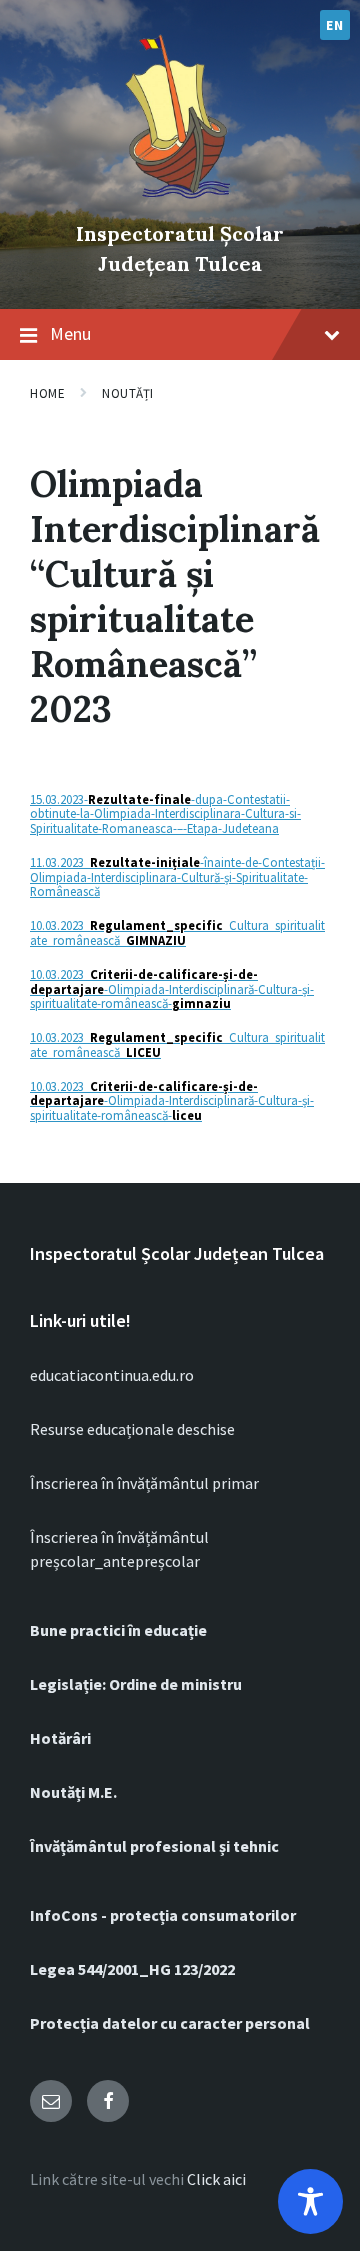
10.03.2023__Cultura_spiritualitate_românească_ (177, 932)
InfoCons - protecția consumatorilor (163, 1915)
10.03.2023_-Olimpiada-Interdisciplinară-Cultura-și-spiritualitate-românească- (172, 988)
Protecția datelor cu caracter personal (170, 2023)
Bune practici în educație (118, 1630)
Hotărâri (60, 1738)
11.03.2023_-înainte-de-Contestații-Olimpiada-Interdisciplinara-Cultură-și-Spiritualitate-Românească (177, 876)
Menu (70, 333)
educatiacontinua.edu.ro (112, 1375)
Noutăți (128, 393)
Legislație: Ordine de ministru (136, 1684)
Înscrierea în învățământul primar (144, 1483)
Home (47, 393)
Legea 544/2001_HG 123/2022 (132, 1969)
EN (334, 25)
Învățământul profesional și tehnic (154, 1846)
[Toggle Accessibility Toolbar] (310, 2201)
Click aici (216, 2179)
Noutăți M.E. (73, 1792)
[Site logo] (180, 200)
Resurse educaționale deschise (132, 1429)
